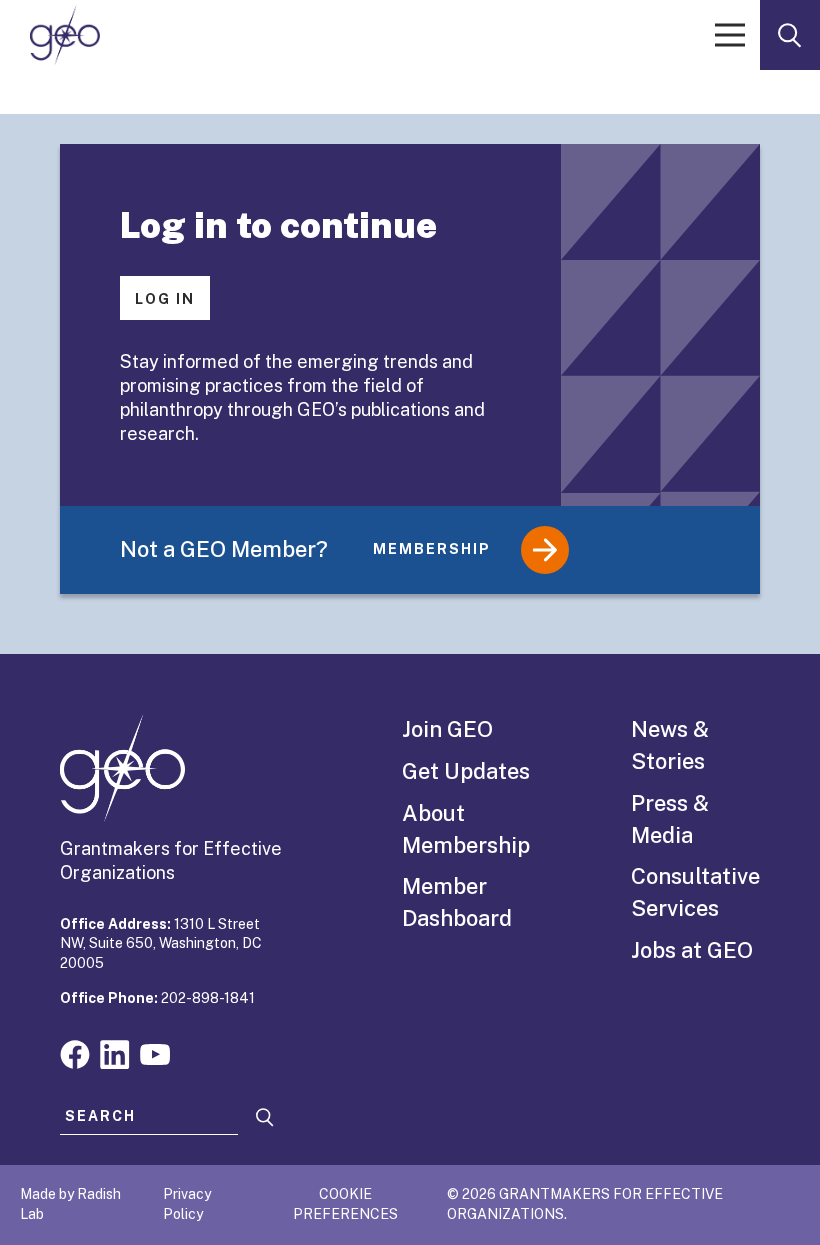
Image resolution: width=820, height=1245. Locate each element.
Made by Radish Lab (70, 1204)
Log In (165, 299)
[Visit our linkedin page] (115, 1052)
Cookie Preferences (345, 1204)
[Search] (265, 1117)
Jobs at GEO (692, 950)
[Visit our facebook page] (75, 1052)
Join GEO (447, 729)
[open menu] (730, 35)
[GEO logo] (65, 35)
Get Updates (466, 771)
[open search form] (790, 35)
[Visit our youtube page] (155, 1052)
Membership (432, 549)
